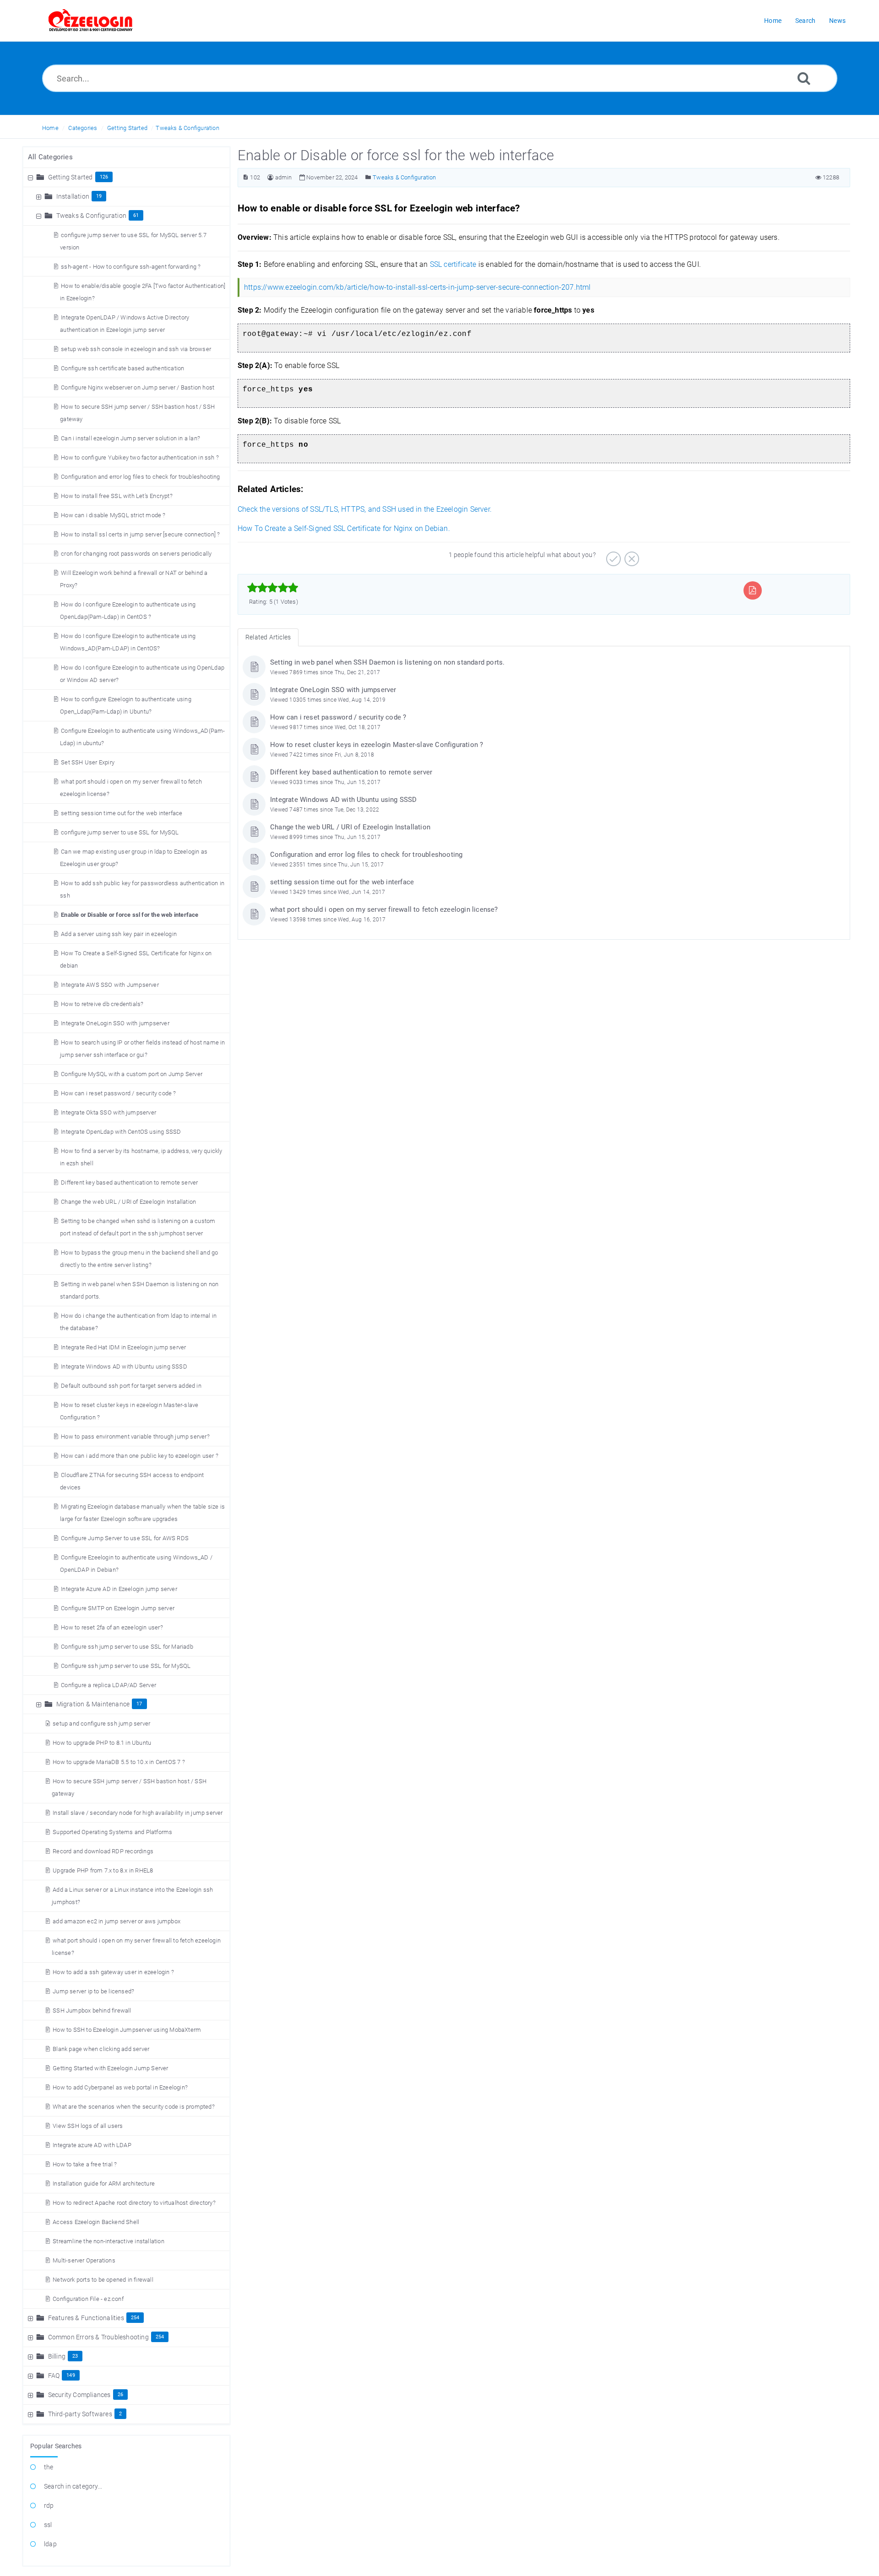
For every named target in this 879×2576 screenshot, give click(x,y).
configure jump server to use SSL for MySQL (120, 832)
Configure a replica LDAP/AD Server (109, 1685)
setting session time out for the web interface (122, 813)
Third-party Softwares (80, 2414)
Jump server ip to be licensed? (93, 1991)
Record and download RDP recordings (103, 1851)
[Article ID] (246, 177)
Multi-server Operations (84, 2260)
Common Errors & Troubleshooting (98, 2337)
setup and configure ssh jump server (101, 1724)
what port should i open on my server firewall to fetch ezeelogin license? (384, 909)
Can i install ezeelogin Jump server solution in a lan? (130, 438)
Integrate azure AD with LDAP (92, 2145)
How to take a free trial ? (85, 2164)
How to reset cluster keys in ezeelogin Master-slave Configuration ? (377, 745)
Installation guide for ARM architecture (104, 2184)
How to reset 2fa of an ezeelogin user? (112, 1627)
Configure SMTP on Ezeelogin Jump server (118, 1608)
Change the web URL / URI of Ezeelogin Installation (128, 1202)
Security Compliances (79, 2395)
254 (135, 2318)
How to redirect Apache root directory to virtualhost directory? (134, 2203)
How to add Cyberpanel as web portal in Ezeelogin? (120, 2087)
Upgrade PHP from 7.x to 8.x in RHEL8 (103, 1870)
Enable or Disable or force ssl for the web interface (130, 915)
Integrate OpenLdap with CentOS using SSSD (121, 1132)
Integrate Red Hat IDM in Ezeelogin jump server (123, 1347)
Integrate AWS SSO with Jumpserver (110, 985)
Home (50, 128)
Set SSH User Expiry (88, 762)
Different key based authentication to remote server (129, 1182)
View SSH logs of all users (88, 2126)
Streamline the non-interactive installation (109, 2241)
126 (104, 177)
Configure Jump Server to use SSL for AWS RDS (125, 1538)
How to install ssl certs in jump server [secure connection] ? (140, 534)
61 (136, 215)
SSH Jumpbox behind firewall (92, 2010)
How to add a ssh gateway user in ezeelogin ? (113, 1972)
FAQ (54, 2376)
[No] (631, 556)
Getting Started (127, 128)
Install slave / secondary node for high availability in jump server (138, 1813)
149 (71, 2375)
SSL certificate (453, 264)
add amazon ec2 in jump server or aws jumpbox (117, 1921)
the (49, 2467)
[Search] (804, 78)
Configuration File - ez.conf (88, 2299)
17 (139, 1704)
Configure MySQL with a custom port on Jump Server (132, 1074)
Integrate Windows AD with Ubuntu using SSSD (124, 1366)
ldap (50, 2544)
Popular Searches (56, 2446)
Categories (83, 128)
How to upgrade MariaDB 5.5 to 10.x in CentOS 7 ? (119, 1762)
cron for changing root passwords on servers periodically (136, 554)
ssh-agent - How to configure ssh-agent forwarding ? (131, 267)
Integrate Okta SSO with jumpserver (109, 1112)
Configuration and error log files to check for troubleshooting (140, 477)
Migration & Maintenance (93, 1704)
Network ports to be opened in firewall (103, 2280)
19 (99, 196)
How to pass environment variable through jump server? (135, 1437)
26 (120, 2395)
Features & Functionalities (86, 2318)
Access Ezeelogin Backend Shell (96, 2222)
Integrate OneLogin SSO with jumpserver (115, 1023)
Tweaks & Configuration (187, 128)
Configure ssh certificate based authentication (122, 368)
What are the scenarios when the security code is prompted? (134, 2107)
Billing (57, 2356)
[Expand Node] (40, 196)
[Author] (270, 177)
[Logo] (91, 21)
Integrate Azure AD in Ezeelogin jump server (119, 1589)
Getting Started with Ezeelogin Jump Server (110, 2068)
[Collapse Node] (32, 177)
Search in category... (73, 2486)
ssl (48, 2525)
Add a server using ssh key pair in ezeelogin (119, 934)
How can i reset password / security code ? (118, 1093)
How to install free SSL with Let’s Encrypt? (117, 496)
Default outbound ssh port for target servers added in (131, 1386)
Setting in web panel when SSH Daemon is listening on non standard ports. (387, 662)
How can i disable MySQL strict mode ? (113, 515)
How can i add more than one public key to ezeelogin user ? (140, 1456)
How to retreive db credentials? (102, 1004)
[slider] (273, 588)
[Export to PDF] (752, 590)
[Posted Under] (368, 177)
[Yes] (612, 556)
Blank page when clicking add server (101, 2049)
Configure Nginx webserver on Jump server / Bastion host (138, 387)
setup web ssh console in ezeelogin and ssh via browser (136, 349)
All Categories (50, 157)
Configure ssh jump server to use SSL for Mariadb (127, 1647)
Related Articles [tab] (268, 637)
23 (75, 2356)
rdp (49, 2506)
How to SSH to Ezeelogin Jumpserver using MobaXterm (127, 2030)
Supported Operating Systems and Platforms (112, 1832)
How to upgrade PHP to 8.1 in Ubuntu (102, 1743)
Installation (73, 196)
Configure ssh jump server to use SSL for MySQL (126, 1666)
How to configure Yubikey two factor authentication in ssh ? (140, 457)
